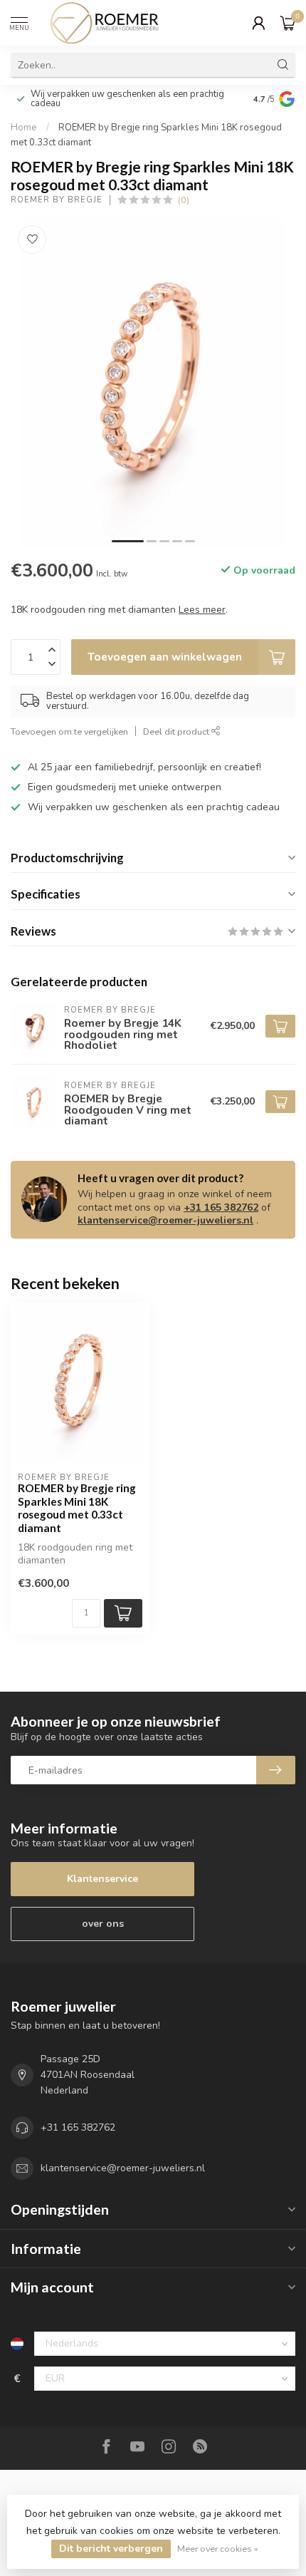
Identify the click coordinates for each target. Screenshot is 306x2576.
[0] (287, 23)
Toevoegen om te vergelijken (69, 731)
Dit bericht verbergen (111, 2549)
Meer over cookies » (218, 2549)
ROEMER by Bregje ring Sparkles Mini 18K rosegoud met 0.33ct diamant (77, 1507)
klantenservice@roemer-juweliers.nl (165, 1220)
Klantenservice (102, 1879)
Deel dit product (177, 731)
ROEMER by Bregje (57, 200)
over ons (103, 1924)
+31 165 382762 (221, 1207)
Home (24, 128)
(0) (184, 200)
